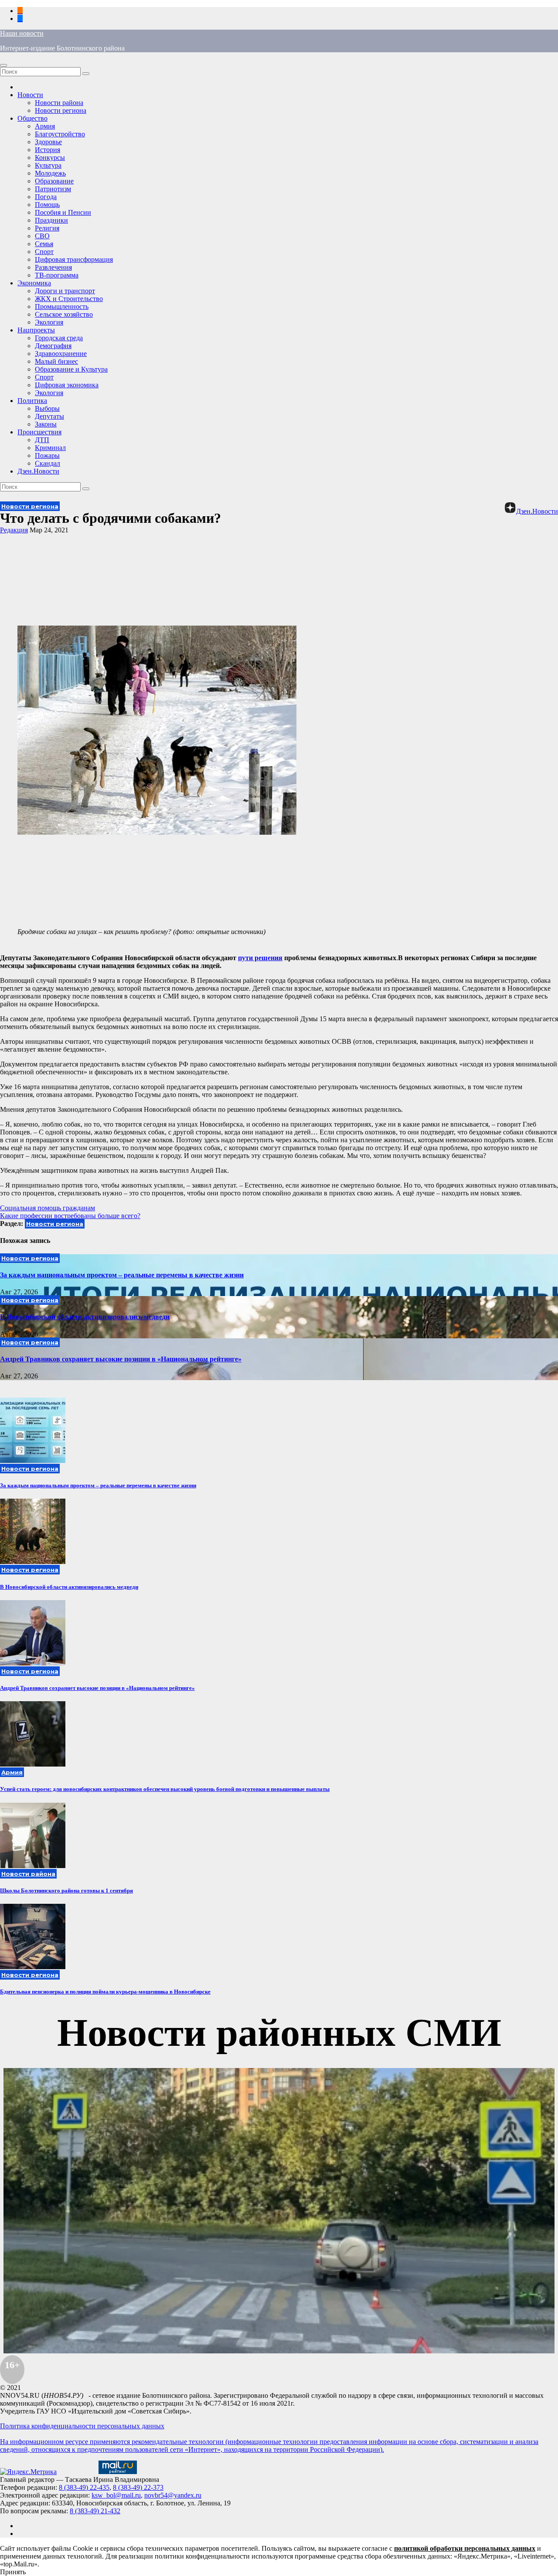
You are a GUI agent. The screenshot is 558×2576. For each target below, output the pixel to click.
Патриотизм (53, 189)
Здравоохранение (61, 354)
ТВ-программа (57, 275)
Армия (45, 126)
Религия (47, 228)
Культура (48, 165)
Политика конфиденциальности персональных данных (82, 2426)
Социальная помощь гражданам (48, 1208)
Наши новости (22, 33)
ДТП (42, 440)
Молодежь (50, 173)
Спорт (44, 252)
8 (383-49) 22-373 (138, 2487)
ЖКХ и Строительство (69, 299)
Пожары (47, 455)
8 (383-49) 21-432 (95, 2511)
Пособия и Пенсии (63, 212)
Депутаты (49, 416)
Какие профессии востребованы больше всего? (70, 1216)
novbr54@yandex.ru (173, 2495)
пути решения (260, 958)
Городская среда (59, 338)
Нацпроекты (36, 330)
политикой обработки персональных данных (465, 2548)
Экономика (34, 283)
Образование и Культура (71, 369)
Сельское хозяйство (64, 314)
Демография (53, 346)
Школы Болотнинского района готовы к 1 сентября (66, 1891)
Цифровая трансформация (74, 259)
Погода (46, 197)
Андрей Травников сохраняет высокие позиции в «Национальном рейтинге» (121, 1359)
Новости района (59, 103)
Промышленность (62, 306)
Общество (32, 118)
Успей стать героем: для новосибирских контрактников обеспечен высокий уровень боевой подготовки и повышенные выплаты (165, 1789)
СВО (42, 236)
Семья (44, 244)
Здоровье (48, 142)
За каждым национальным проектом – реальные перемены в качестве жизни (122, 1275)
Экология (49, 322)
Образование (54, 181)
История (48, 150)
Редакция (14, 530)
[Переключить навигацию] (3, 65)
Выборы (47, 408)
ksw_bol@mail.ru (116, 2495)
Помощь (47, 205)
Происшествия (39, 432)
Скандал (48, 463)
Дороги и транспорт (65, 291)
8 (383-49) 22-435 (84, 2487)
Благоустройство (60, 134)
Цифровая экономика (67, 385)
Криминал (50, 448)
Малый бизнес (56, 361)
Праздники (51, 220)
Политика (32, 401)
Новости (30, 95)
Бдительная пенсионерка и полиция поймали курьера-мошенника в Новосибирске (105, 1992)
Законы (46, 424)
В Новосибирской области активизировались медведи (85, 1317)
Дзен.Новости (38, 471)
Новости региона (61, 110)
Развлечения (53, 267)
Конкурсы (50, 157)
